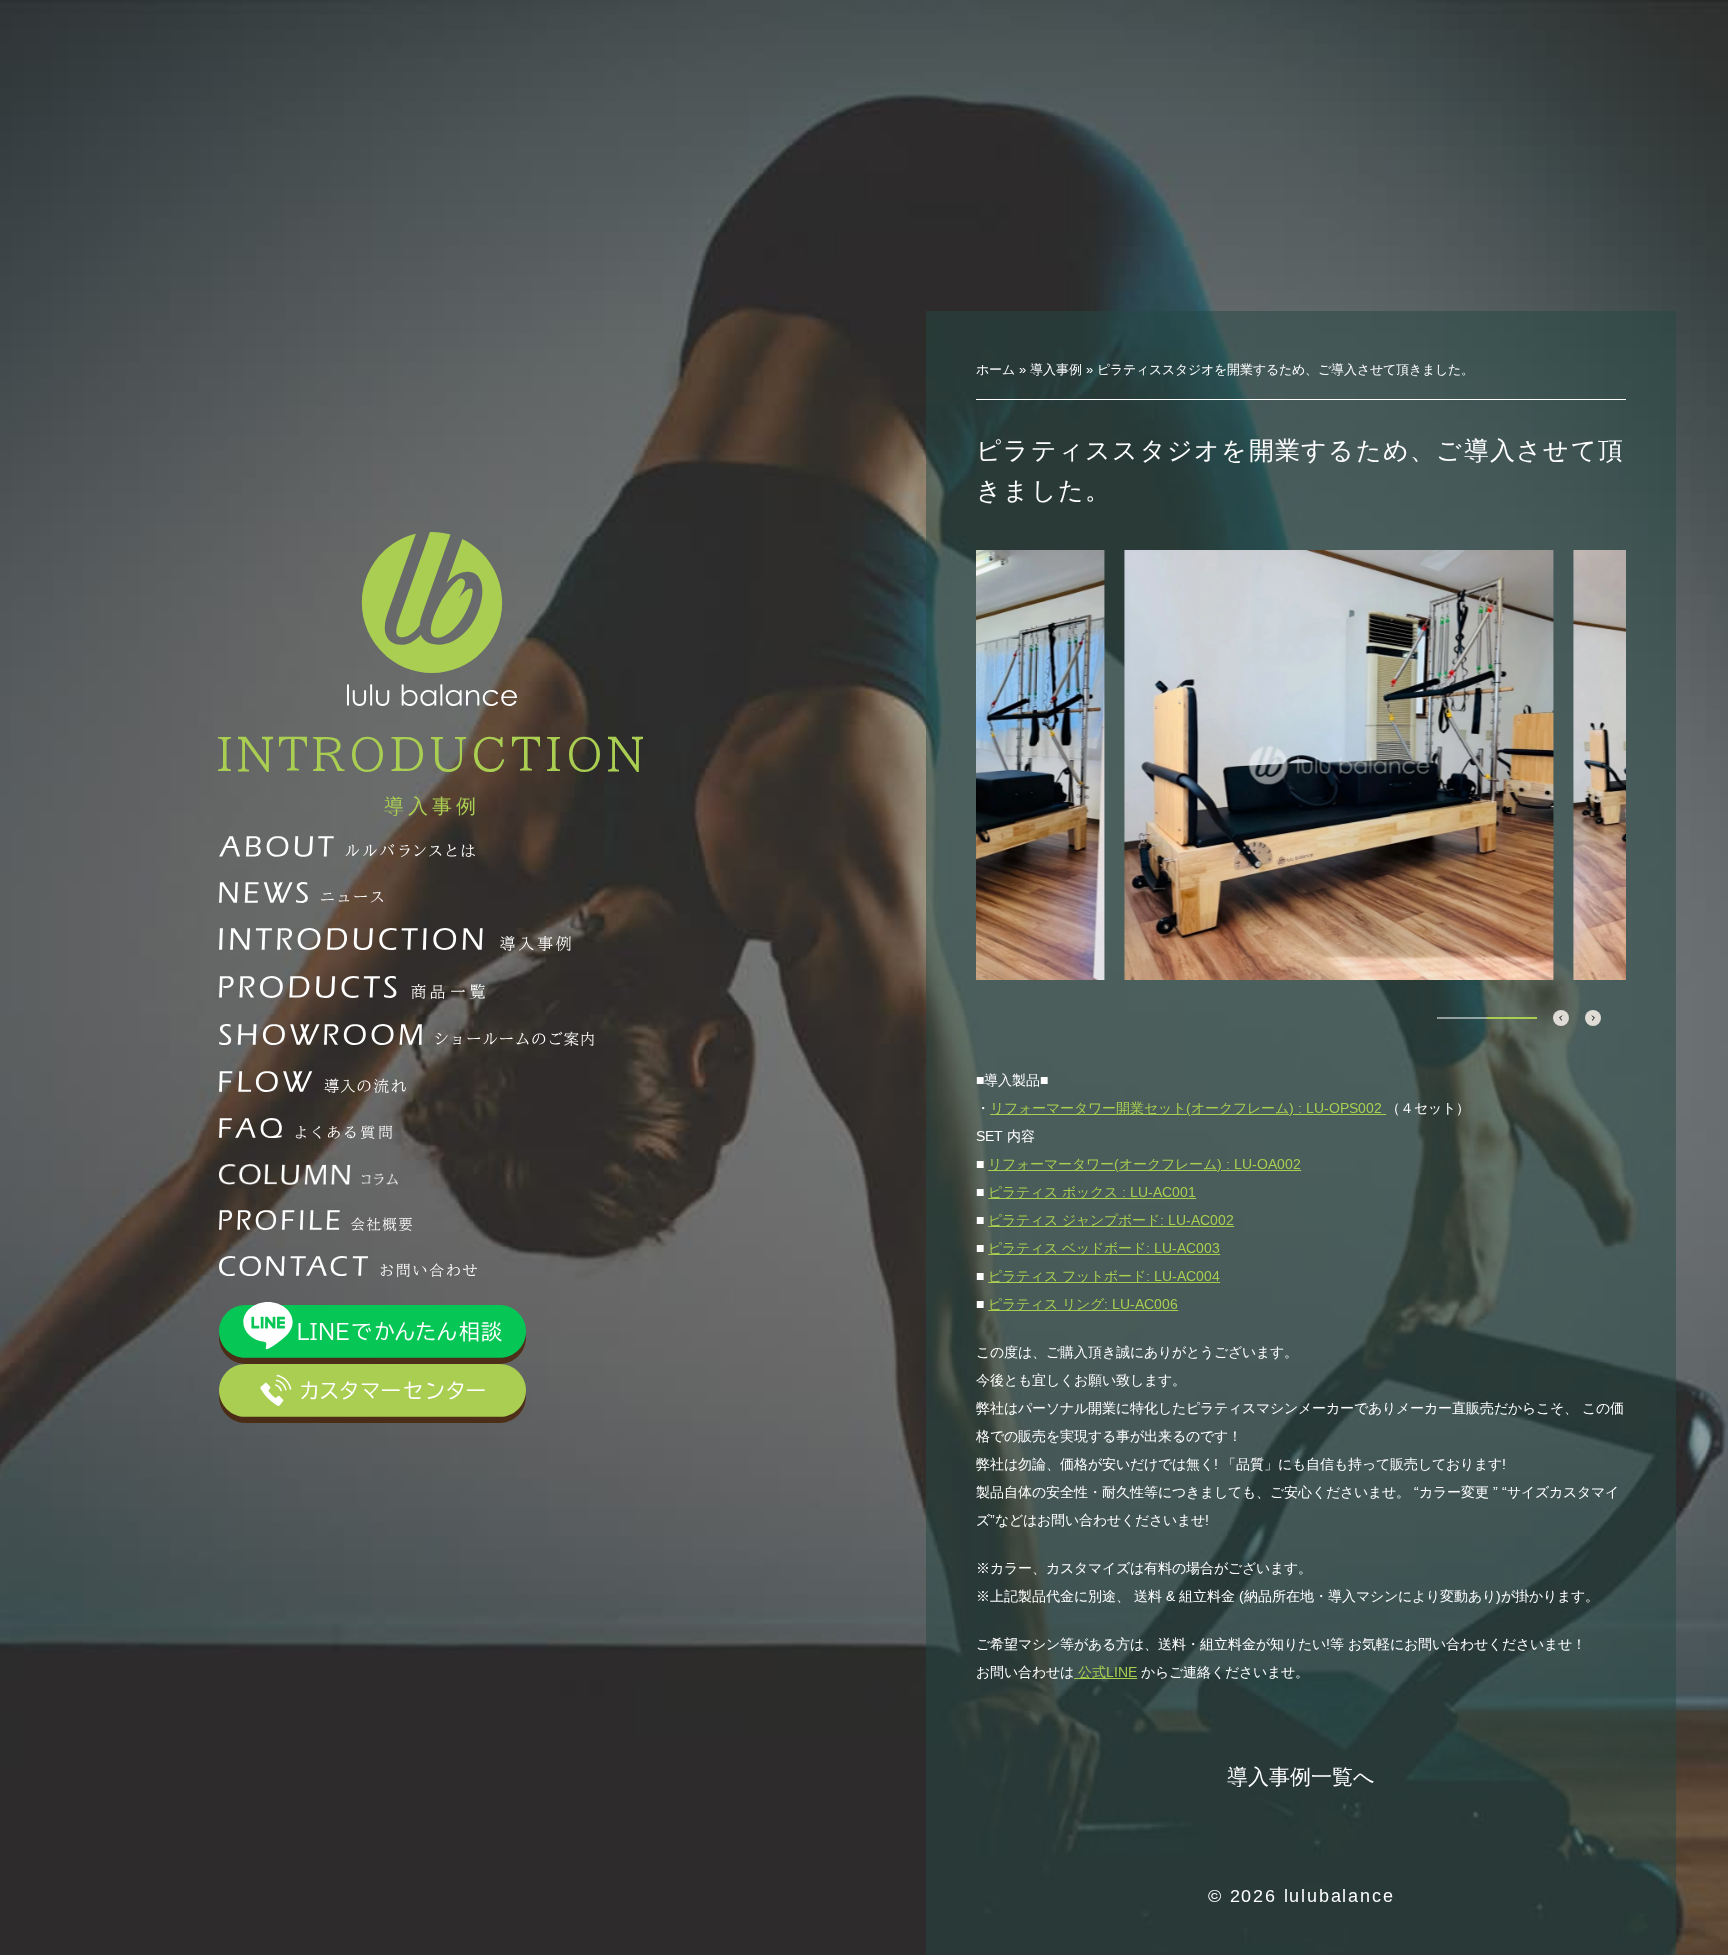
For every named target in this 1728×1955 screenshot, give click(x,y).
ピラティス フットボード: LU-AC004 (1104, 1276)
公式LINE (1105, 1672)
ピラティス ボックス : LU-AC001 (1092, 1192)
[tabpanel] (1301, 764)
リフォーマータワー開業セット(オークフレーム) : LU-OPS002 (1188, 1108)
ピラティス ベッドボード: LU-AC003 (1104, 1248)
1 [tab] (1462, 1018)
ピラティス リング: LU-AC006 (1083, 1304)
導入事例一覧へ (1301, 1776)
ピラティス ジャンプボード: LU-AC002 (1111, 1220)
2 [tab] (1512, 1018)
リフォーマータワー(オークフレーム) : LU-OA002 (1144, 1164)
